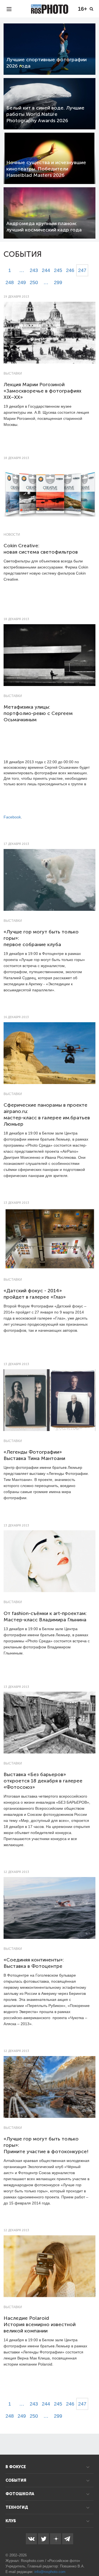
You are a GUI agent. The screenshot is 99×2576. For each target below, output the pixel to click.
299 (58, 282)
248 (10, 282)
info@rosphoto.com (50, 2572)
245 (58, 270)
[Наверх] (92, 2558)
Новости (12, 535)
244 (46, 270)
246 (70, 270)
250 (34, 282)
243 (34, 270)
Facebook (12, 817)
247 (82, 270)
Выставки (13, 373)
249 (22, 282)
